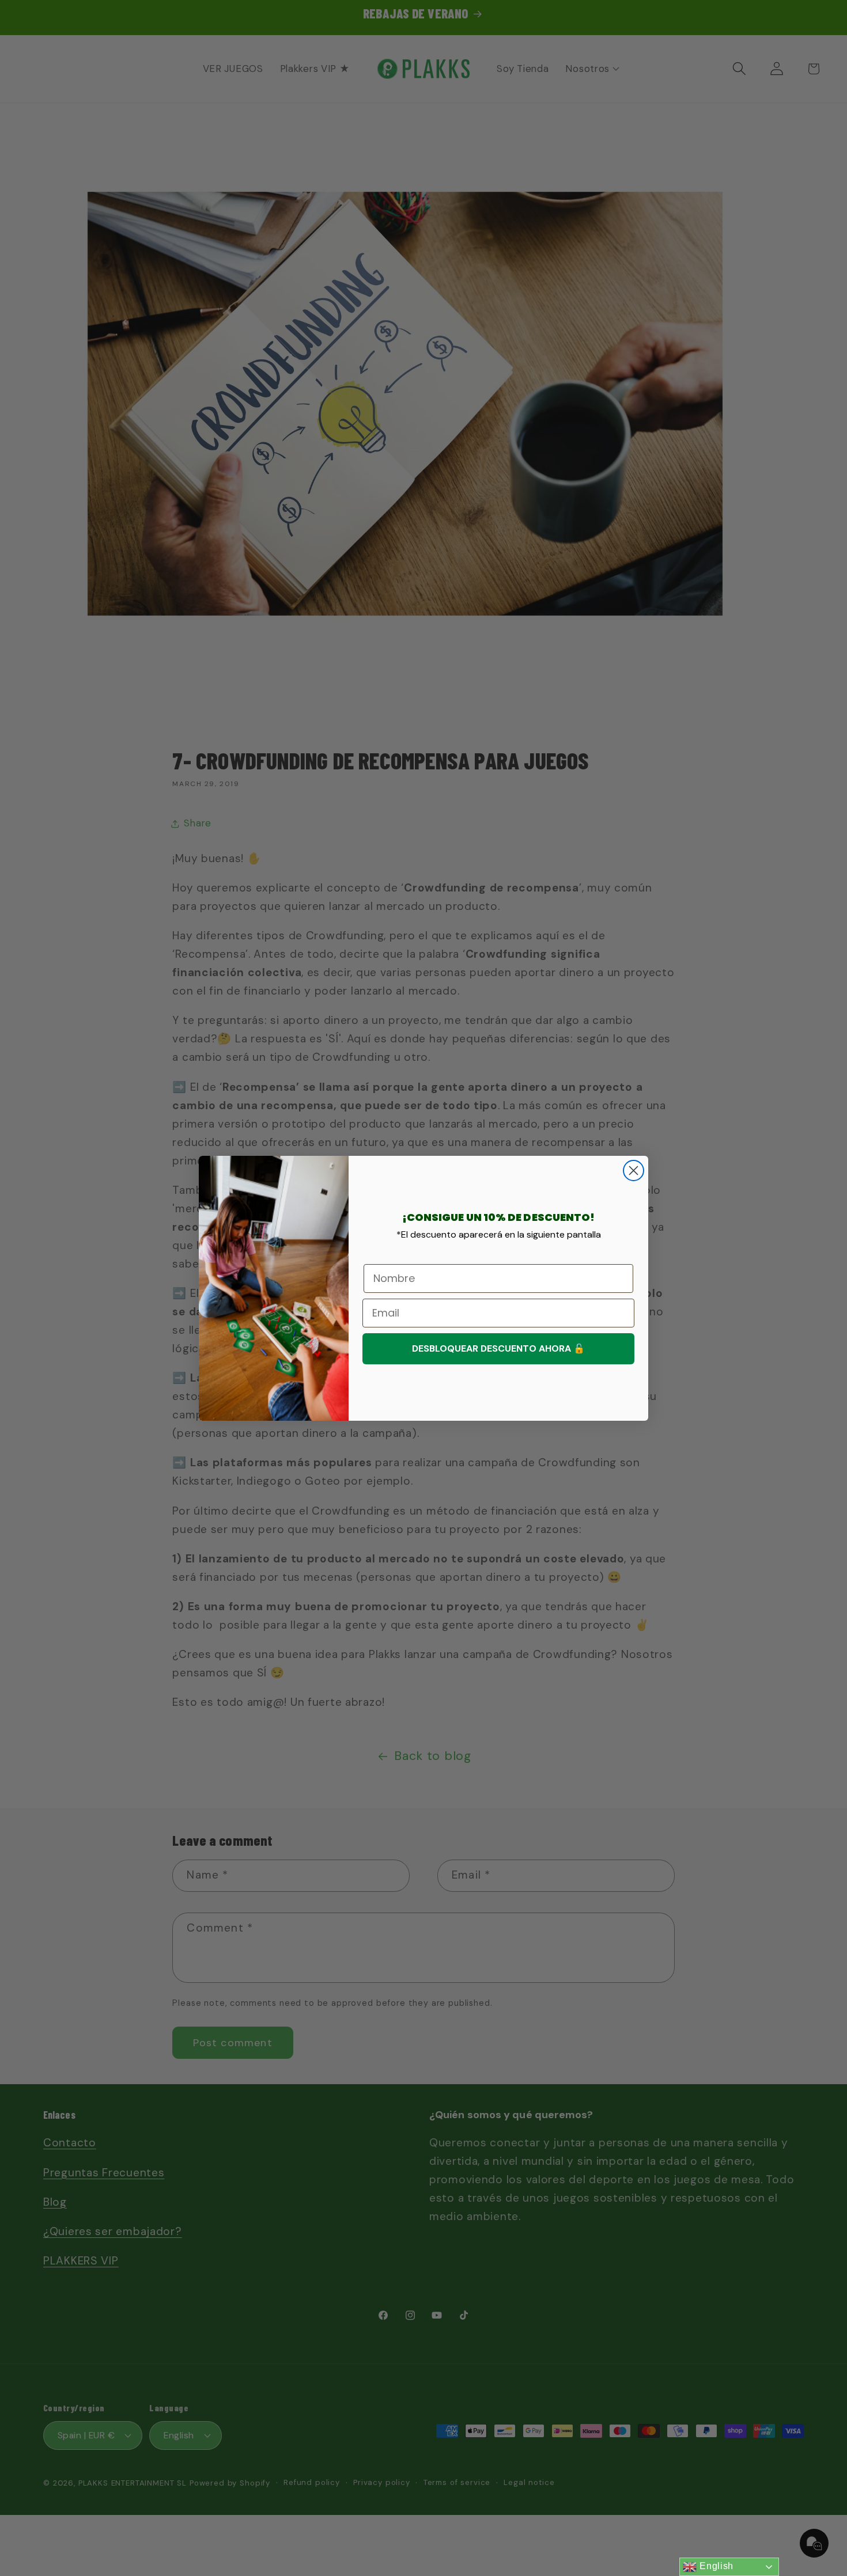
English (715, 2566)
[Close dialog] (634, 1171)
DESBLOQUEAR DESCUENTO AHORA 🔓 (498, 1348)
